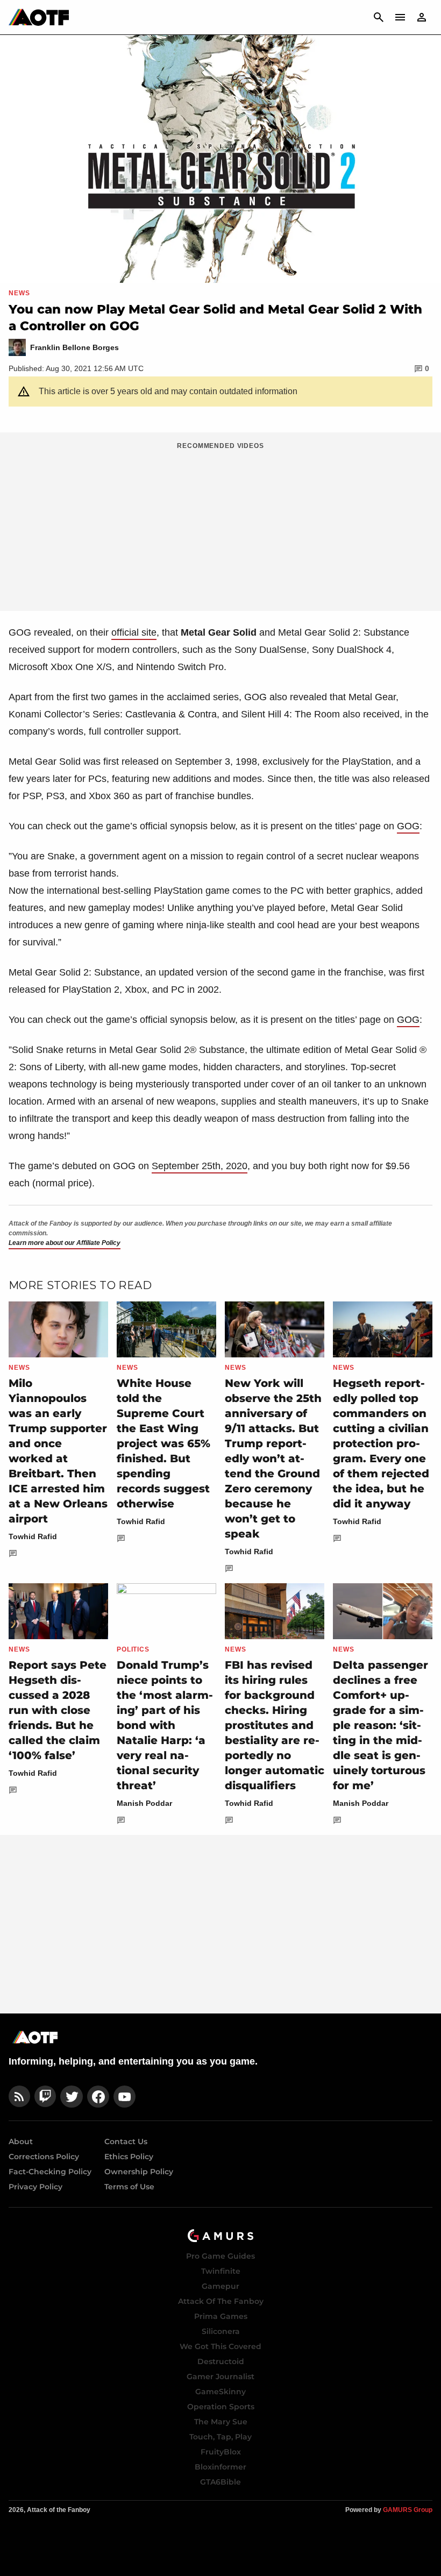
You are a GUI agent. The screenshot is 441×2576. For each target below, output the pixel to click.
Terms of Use (129, 2187)
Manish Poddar (144, 1803)
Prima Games (221, 2316)
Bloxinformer (220, 2467)
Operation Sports (221, 2407)
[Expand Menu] (400, 17)
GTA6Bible (220, 2482)
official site (134, 632)
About (21, 2141)
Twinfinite (221, 2271)
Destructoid (221, 2361)
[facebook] (98, 2097)
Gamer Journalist (220, 2376)
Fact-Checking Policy (50, 2172)
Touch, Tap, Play (220, 2437)
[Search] (379, 17)
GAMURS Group (408, 2510)
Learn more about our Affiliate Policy (65, 1243)
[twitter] (72, 2097)
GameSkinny (220, 2392)
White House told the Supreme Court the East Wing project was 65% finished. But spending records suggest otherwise (163, 1443)
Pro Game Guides (220, 2256)
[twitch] (45, 2097)
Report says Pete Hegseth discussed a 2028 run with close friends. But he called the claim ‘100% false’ (58, 1710)
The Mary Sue (221, 2422)
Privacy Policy (35, 2187)
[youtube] (125, 2097)
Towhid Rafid (33, 1536)
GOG (408, 826)
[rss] (19, 2097)
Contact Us (126, 2141)
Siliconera (221, 2331)
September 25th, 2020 (200, 1166)
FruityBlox (221, 2452)
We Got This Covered (220, 2346)
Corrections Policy (44, 2157)
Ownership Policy (139, 2172)
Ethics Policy (129, 2157)
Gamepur (220, 2286)
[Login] (422, 17)
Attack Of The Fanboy (221, 2301)
